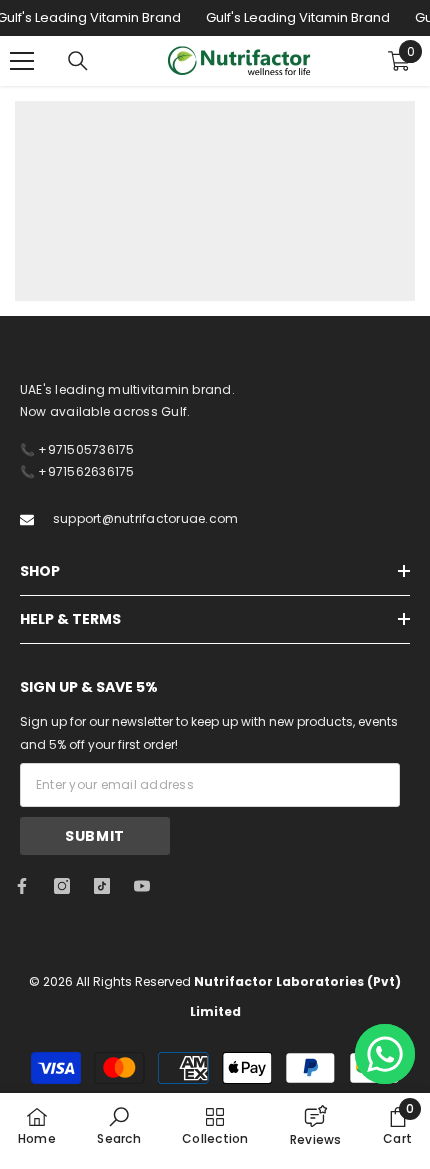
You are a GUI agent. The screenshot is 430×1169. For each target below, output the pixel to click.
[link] (118, 1125)
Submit (95, 836)
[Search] (78, 61)
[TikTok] (102, 886)
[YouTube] (142, 886)
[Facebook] (22, 886)
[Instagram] (62, 886)
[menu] (22, 61)
